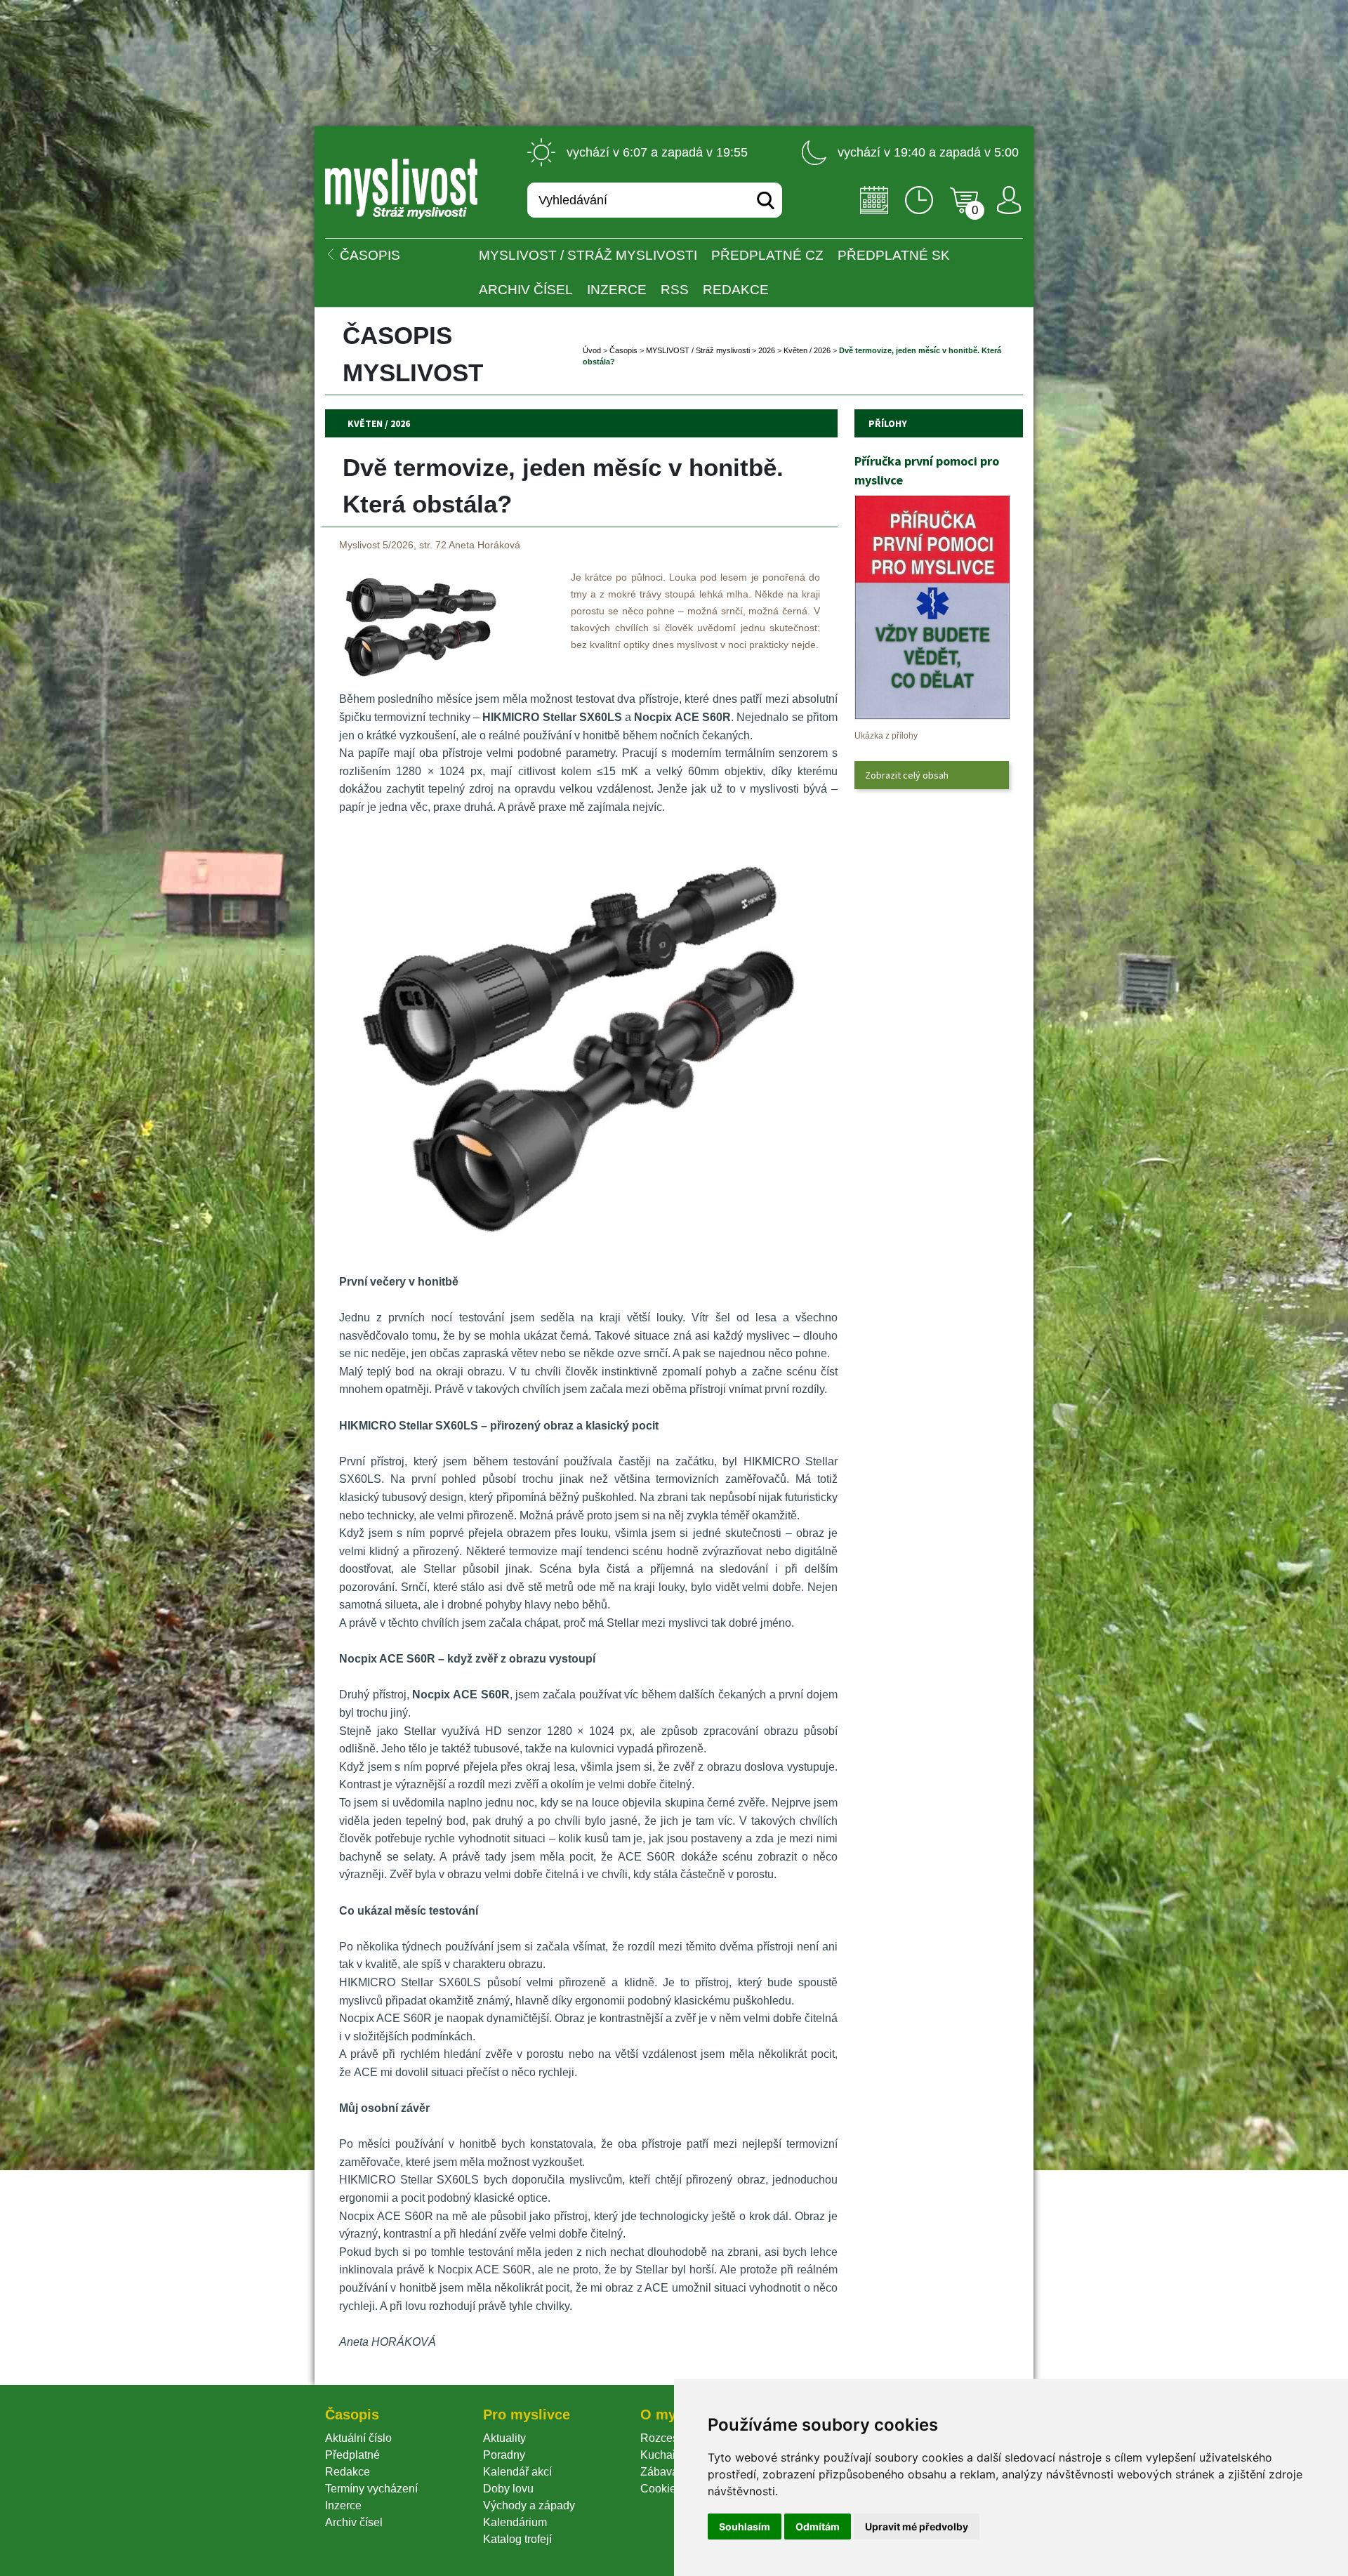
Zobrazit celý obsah (907, 775)
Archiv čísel (526, 290)
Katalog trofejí (517, 2539)
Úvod (592, 350)
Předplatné (352, 2455)
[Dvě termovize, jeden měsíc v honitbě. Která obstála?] (419, 676)
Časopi (623, 350)
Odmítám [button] (818, 2527)
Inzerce (343, 2505)
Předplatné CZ (767, 255)
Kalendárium (515, 2522)
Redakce (736, 290)
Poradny (504, 2455)
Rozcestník (668, 2438)
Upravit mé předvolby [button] (917, 2527)
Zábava (659, 2472)
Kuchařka (664, 2455)
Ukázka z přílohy (886, 736)
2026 (767, 350)
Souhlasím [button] (745, 2527)
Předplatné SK (894, 255)
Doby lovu (508, 2489)
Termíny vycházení (371, 2489)
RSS (675, 290)
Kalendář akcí (517, 2472)
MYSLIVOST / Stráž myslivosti (588, 255)
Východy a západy (529, 2505)
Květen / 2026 (807, 350)
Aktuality (504, 2438)
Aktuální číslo (358, 2438)
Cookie (661, 2489)
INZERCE (617, 290)
